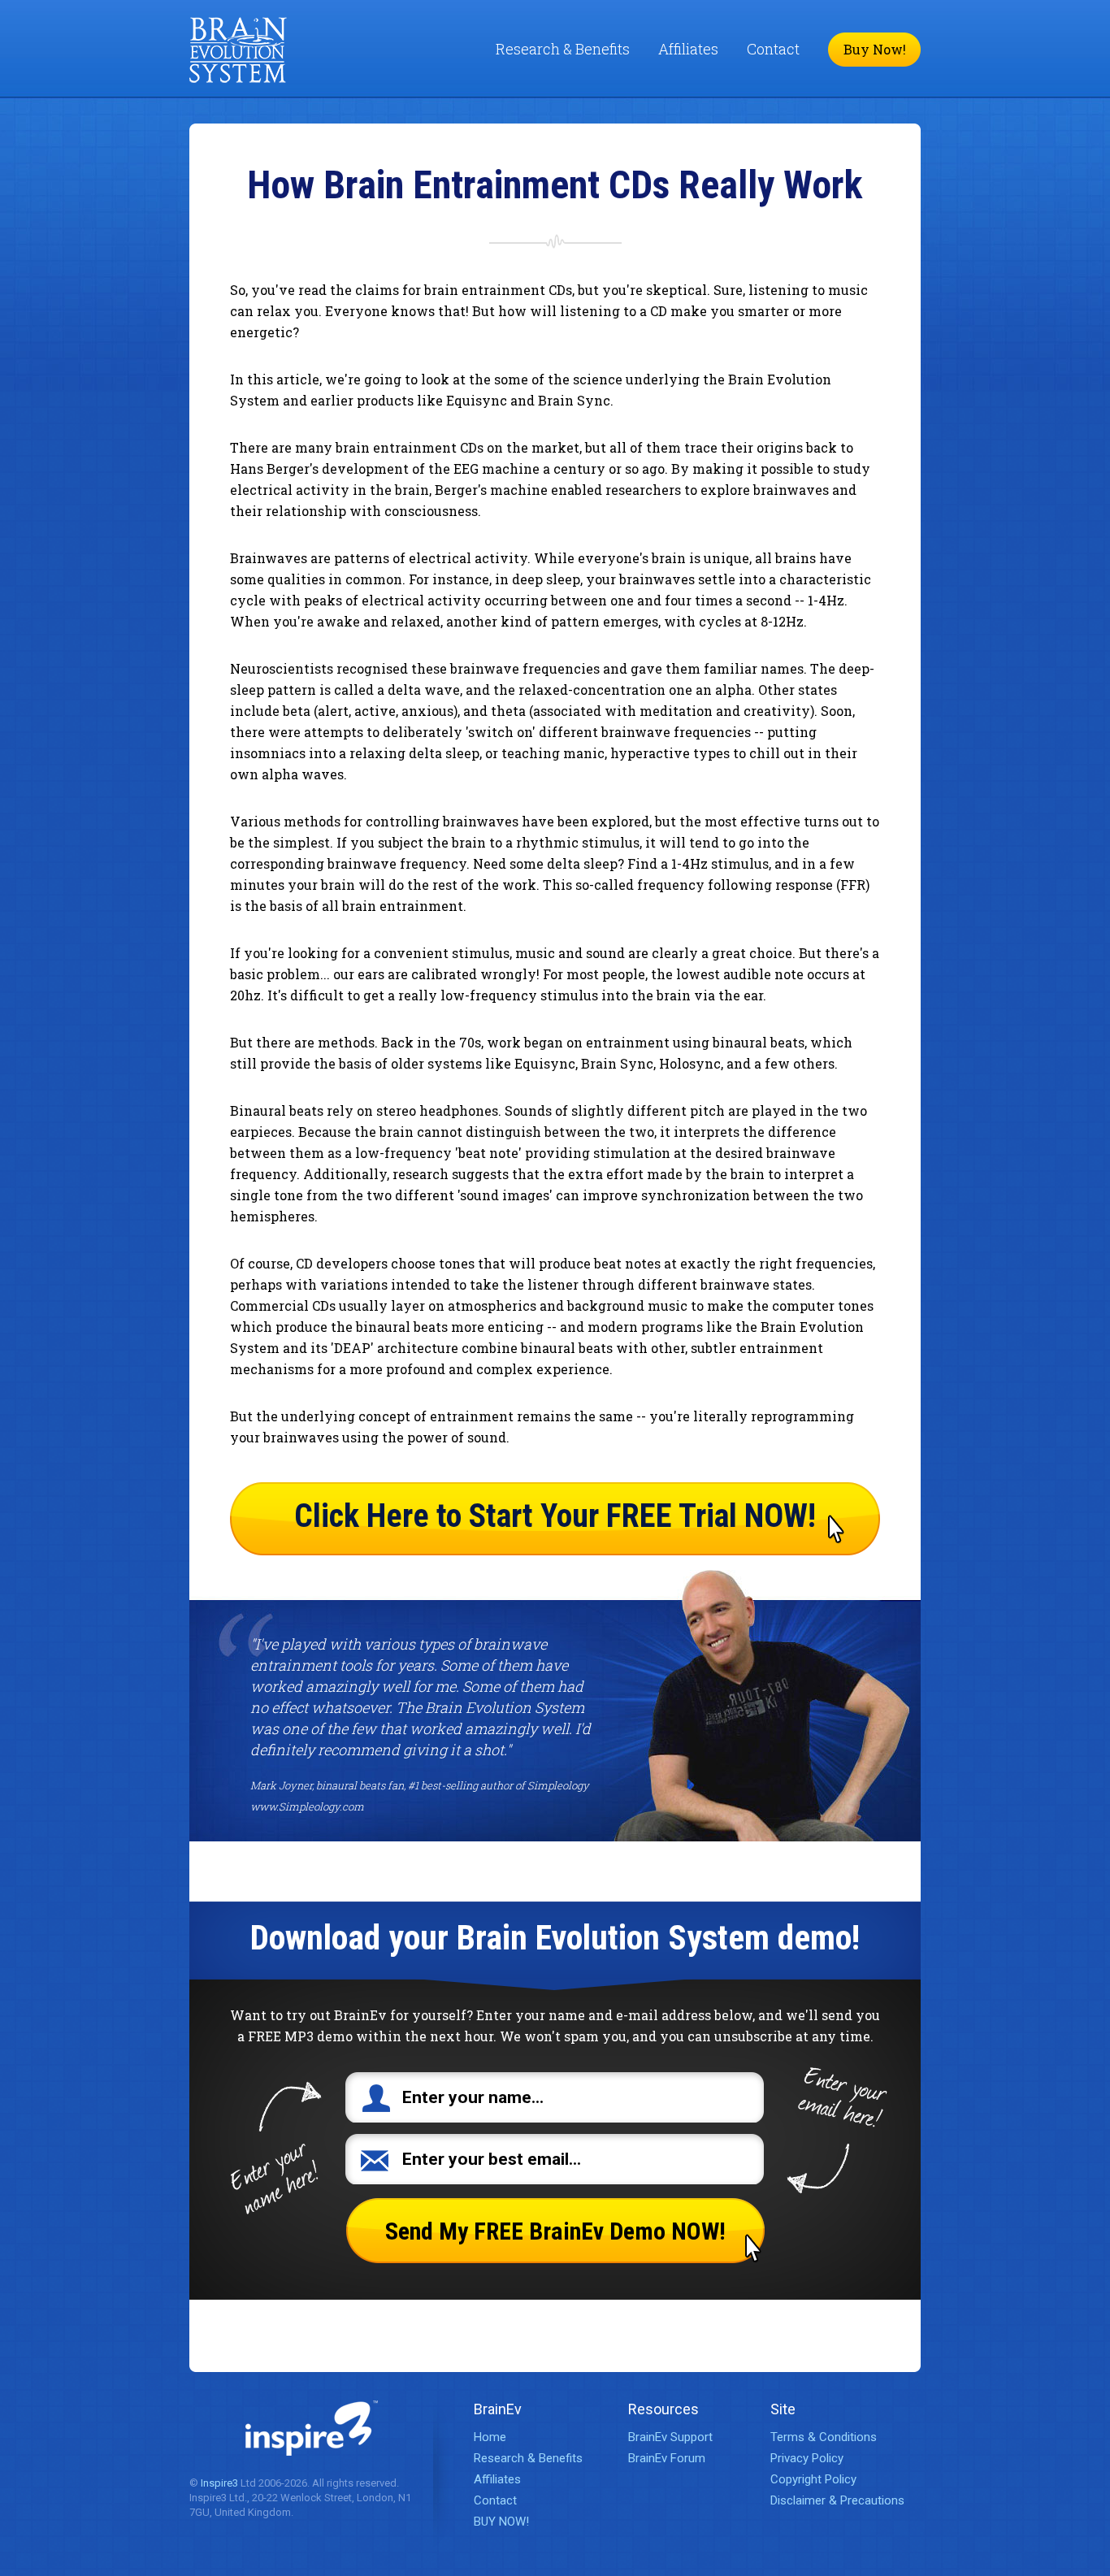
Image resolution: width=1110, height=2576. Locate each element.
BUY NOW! (501, 2522)
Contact (773, 49)
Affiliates (688, 49)
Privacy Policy (807, 2458)
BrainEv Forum (667, 2458)
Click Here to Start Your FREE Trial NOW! (555, 1516)
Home (490, 2437)
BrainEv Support (670, 2437)
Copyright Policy (813, 2479)
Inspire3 (219, 2483)
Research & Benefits (563, 49)
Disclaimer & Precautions (837, 2500)
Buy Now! (875, 49)
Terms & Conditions (824, 2437)
